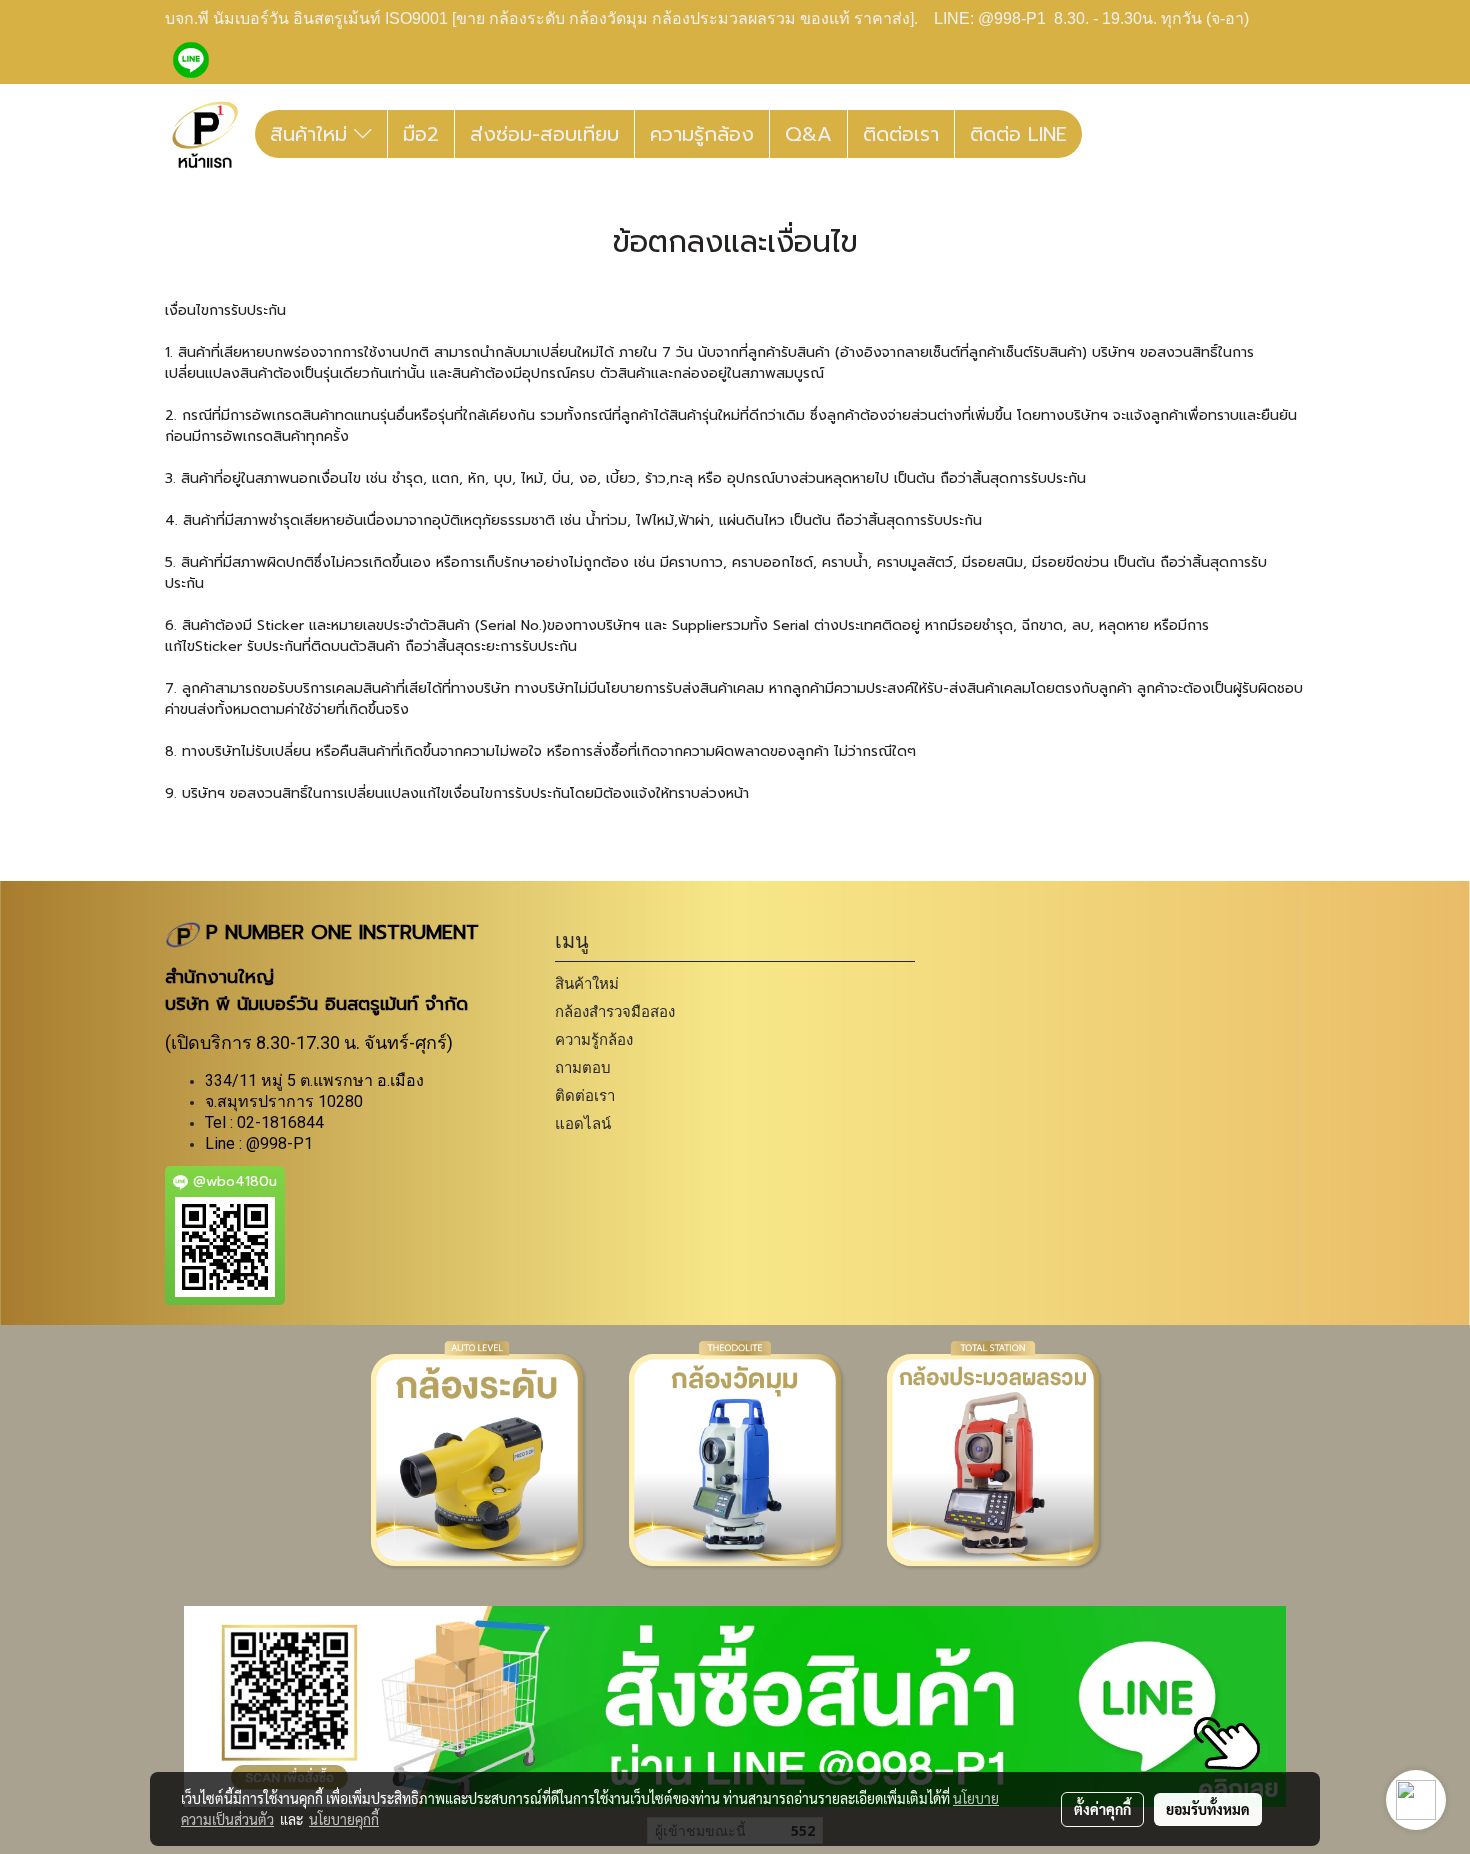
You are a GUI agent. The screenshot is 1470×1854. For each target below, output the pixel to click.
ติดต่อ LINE (1018, 134)
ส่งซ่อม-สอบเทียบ (544, 134)
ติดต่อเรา (901, 134)
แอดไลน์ (583, 1123)
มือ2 (421, 134)
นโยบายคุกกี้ (344, 1819)
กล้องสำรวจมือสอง (615, 1011)
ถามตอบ (583, 1067)
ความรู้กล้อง (702, 134)
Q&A (808, 134)
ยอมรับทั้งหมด (1208, 1809)
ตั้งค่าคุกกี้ (1102, 1809)
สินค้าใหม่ (312, 134)
